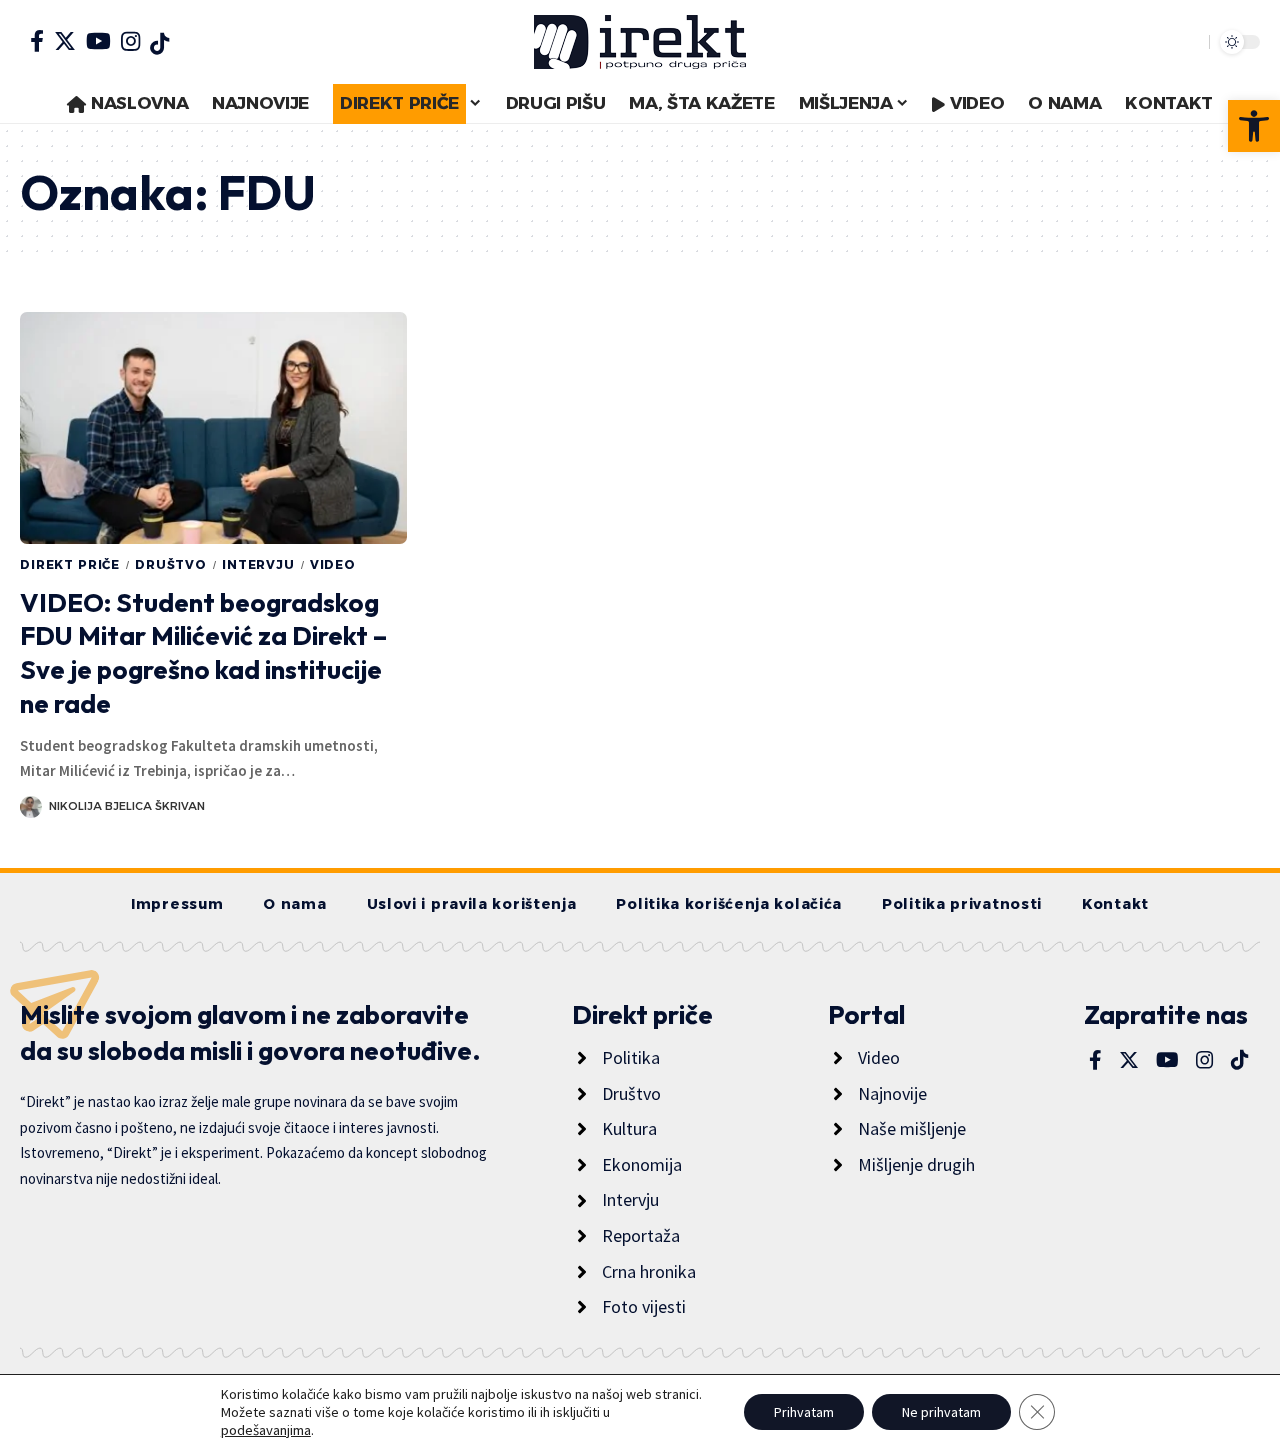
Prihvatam (804, 1412)
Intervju (258, 564)
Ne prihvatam (941, 1412)
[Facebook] (37, 41)
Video (333, 564)
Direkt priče (70, 564)
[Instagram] (130, 41)
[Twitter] (65, 41)
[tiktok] (159, 44)
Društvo (171, 564)
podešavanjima (266, 1430)
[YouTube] (98, 41)
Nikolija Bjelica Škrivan (127, 806)
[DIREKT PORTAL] (640, 42)
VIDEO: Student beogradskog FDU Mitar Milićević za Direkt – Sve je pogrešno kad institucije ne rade (203, 653)
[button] (1254, 126)
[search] (1189, 42)
